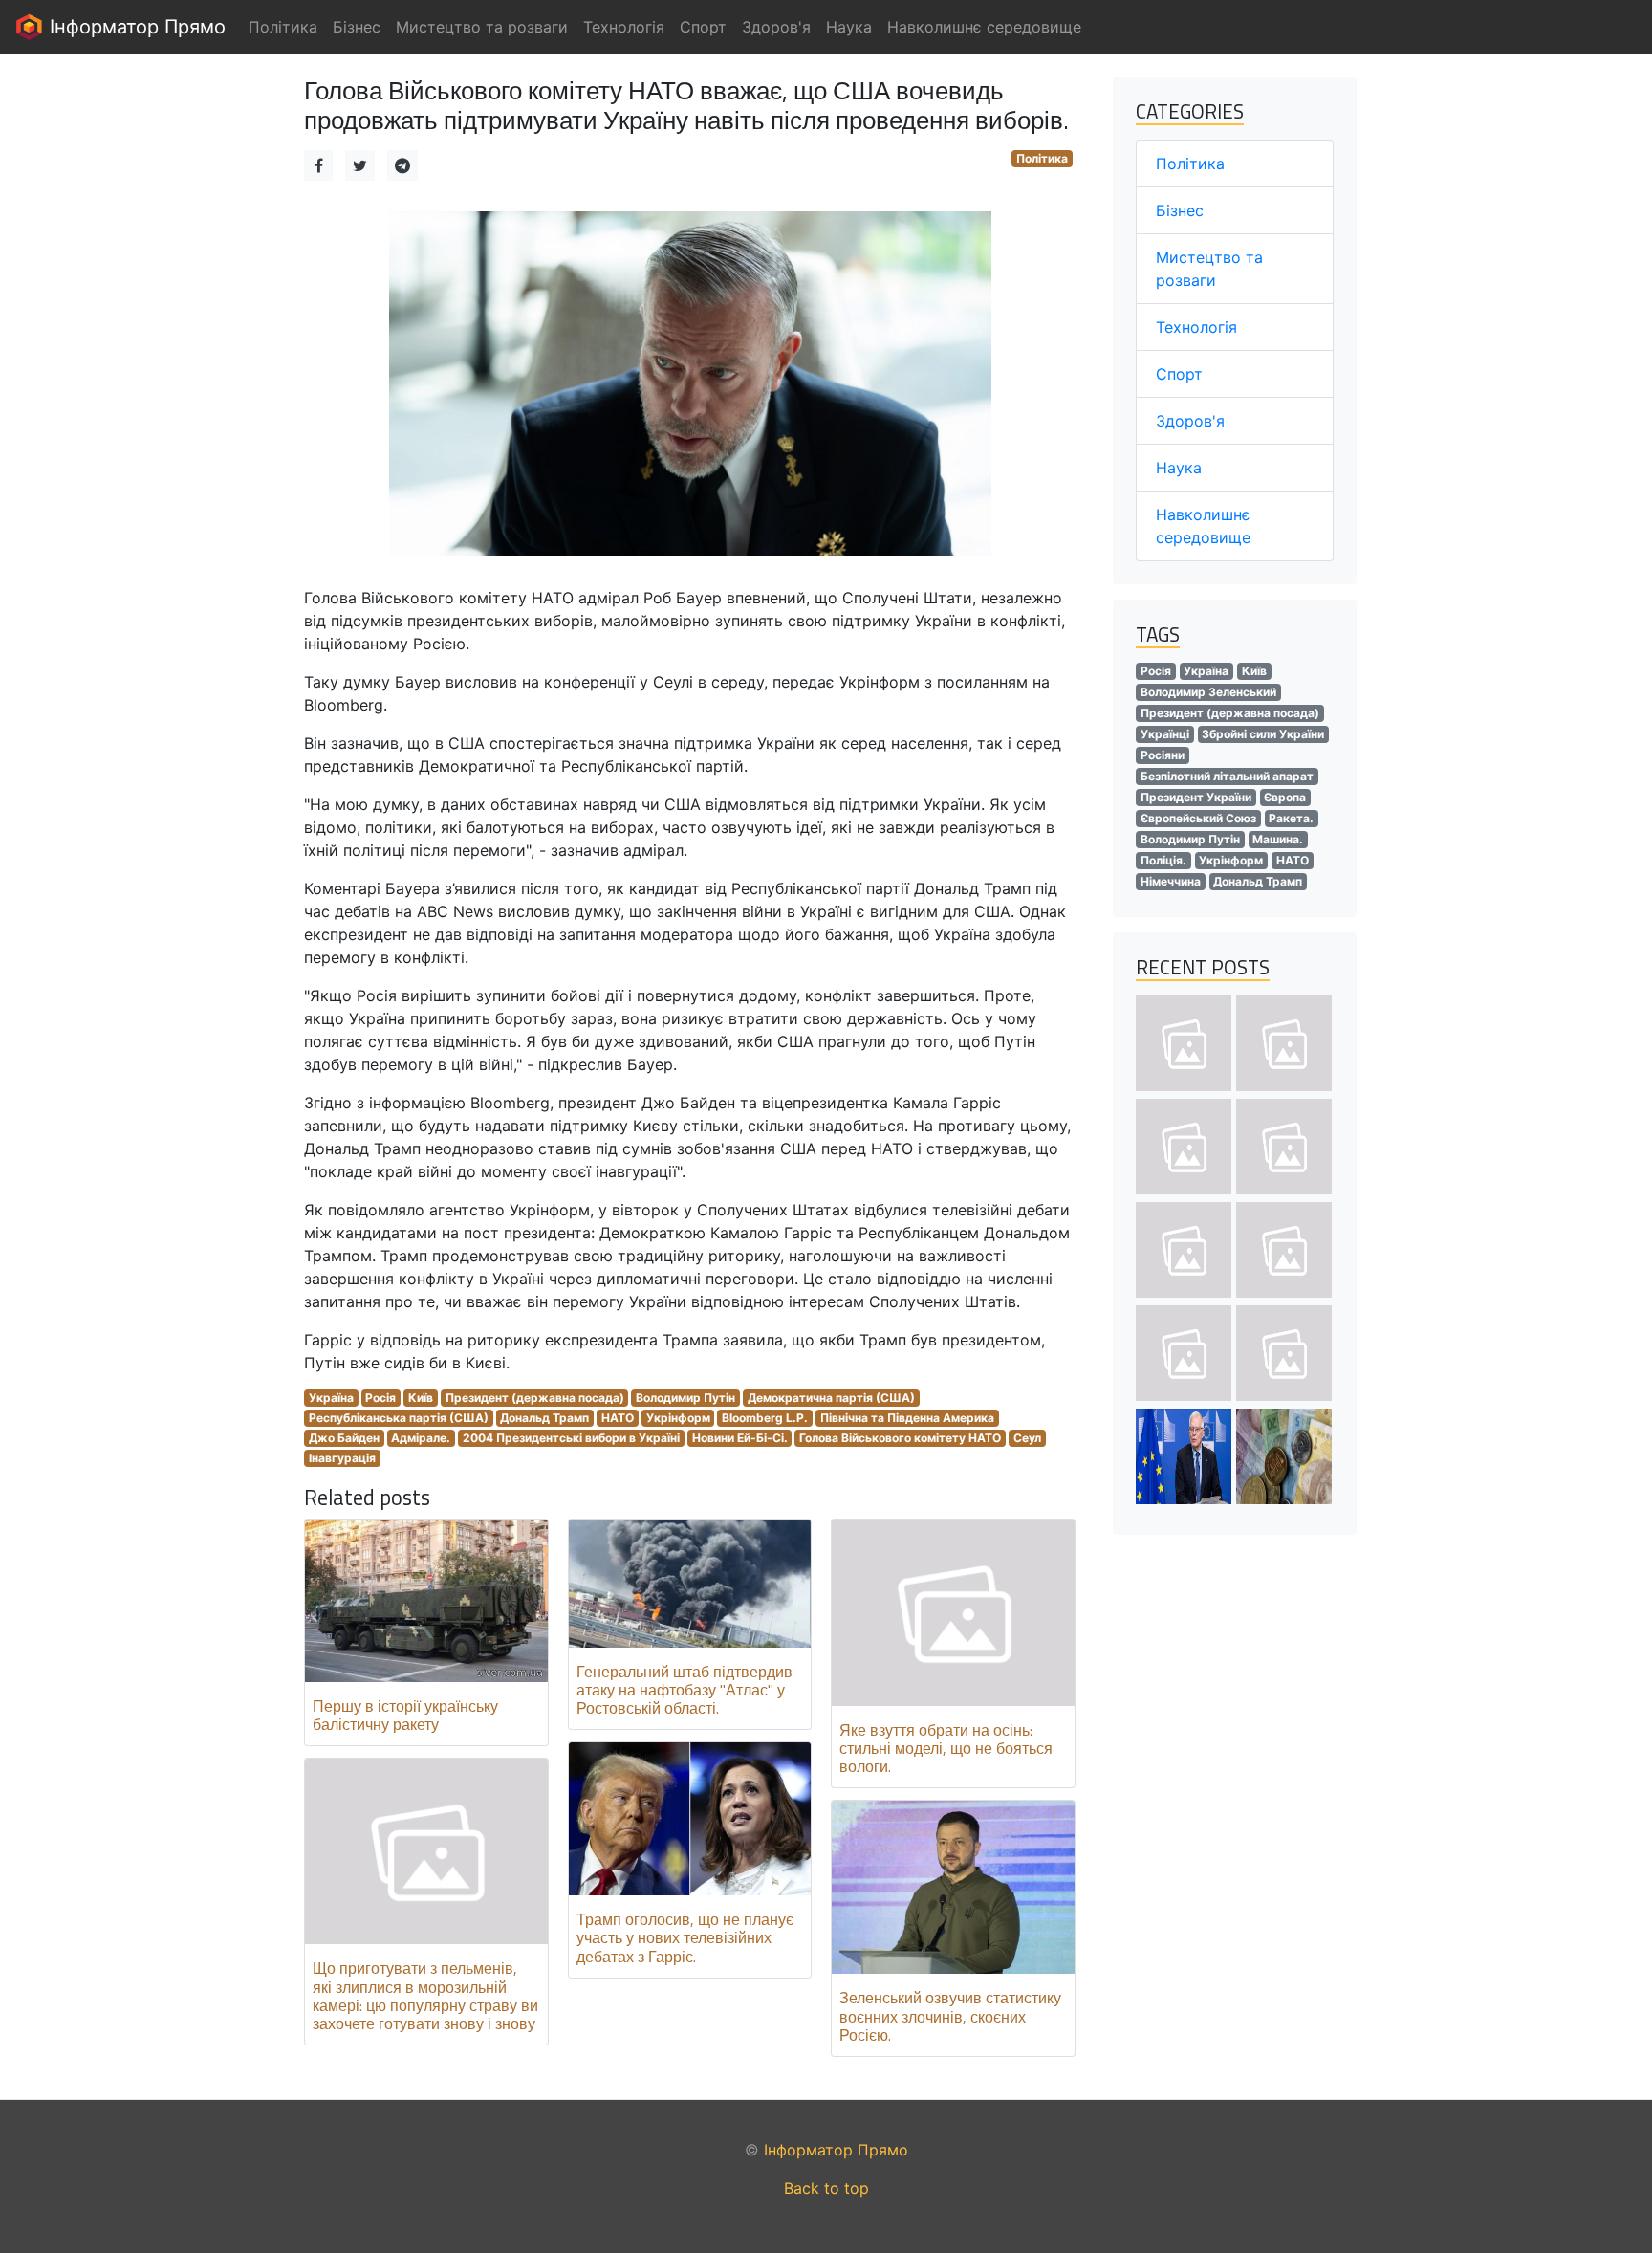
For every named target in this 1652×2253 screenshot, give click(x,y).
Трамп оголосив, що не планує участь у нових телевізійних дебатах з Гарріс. (685, 1937)
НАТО (618, 1418)
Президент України (1196, 797)
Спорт (1179, 374)
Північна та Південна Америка (907, 1418)
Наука (1179, 468)
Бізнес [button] (357, 27)
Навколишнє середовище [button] (984, 27)
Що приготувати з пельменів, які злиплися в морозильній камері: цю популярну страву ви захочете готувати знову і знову (425, 1996)
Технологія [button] (624, 27)
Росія (380, 1398)
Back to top (826, 2188)
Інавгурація (342, 1458)
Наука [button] (849, 27)
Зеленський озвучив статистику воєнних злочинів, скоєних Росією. (950, 2016)
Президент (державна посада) (535, 1398)
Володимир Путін (685, 1398)
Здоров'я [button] (776, 27)
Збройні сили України (1263, 734)
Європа (1285, 797)
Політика (1042, 158)
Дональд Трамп (544, 1418)
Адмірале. (421, 1438)
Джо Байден (344, 1438)
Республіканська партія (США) (399, 1418)
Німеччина (1171, 881)
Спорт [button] (703, 27)
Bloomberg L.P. (765, 1418)
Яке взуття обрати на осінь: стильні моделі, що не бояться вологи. (946, 1748)
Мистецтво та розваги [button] (482, 27)
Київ (421, 1398)
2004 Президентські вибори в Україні (571, 1438)
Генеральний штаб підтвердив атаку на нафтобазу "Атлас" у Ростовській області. (685, 1690)
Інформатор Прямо (135, 27)
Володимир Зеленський (1208, 692)
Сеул (1027, 1438)
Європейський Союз (1198, 818)
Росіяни (1163, 755)
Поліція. (1163, 860)
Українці (1165, 734)
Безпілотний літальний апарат (1227, 776)
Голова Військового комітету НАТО (900, 1438)
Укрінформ (678, 1418)
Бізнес (1180, 210)
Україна (331, 1398)
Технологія (1196, 327)
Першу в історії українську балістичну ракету (405, 1715)
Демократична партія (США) (831, 1398)
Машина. (1278, 839)
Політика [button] (283, 27)
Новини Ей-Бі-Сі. (740, 1438)
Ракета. (1291, 818)
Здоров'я (1190, 421)
